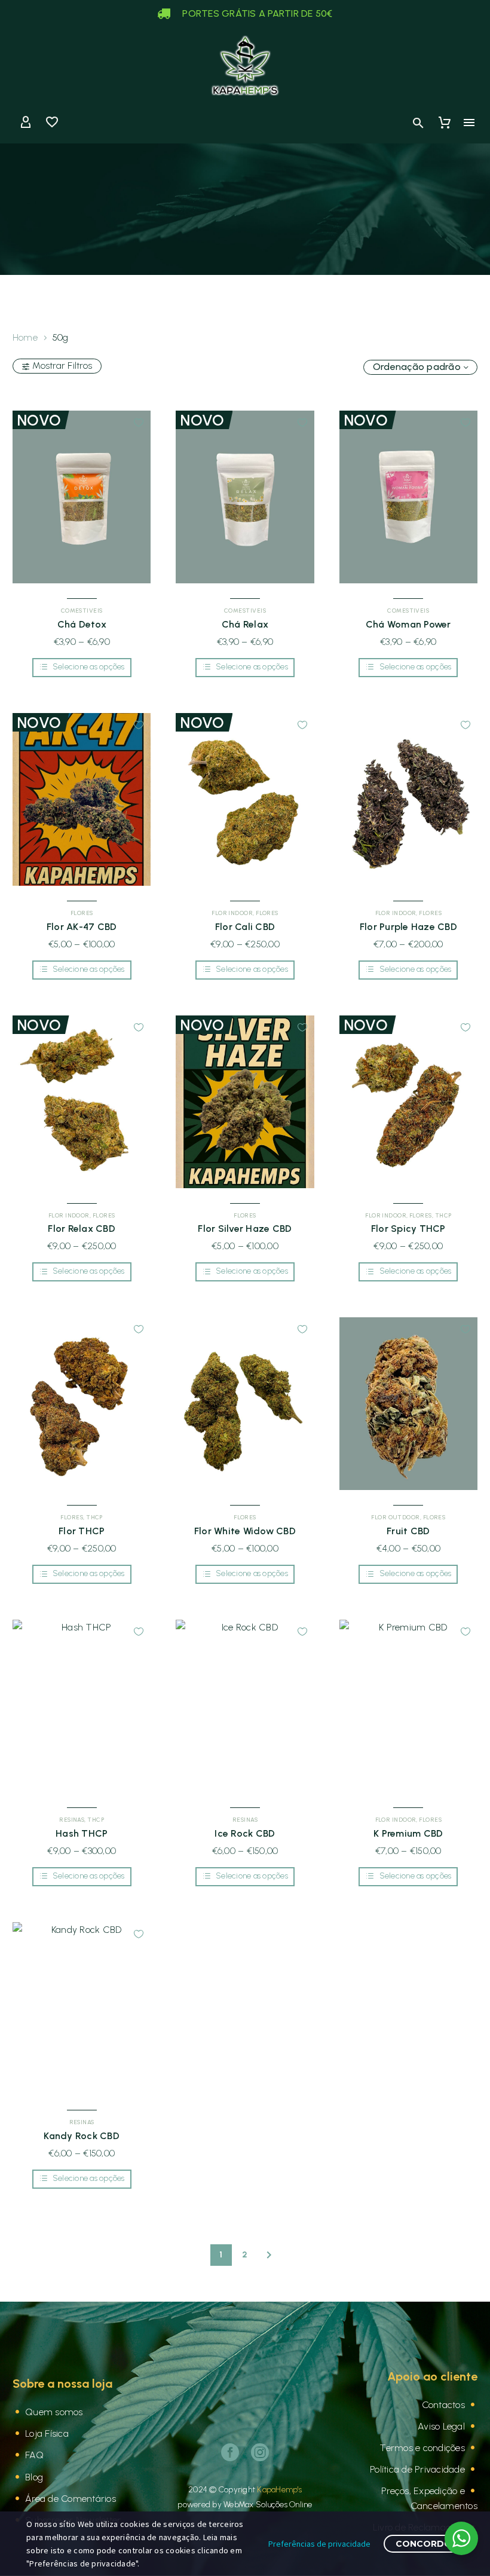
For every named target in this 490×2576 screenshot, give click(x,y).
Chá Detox (82, 624)
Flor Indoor (232, 913)
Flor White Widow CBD (245, 1531)
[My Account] (26, 123)
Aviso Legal (441, 2426)
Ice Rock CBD (245, 1833)
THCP (443, 1215)
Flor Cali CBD (245, 927)
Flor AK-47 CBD (82, 927)
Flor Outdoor (395, 1517)
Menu (469, 123)
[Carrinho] (445, 123)
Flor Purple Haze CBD (408, 927)
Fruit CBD (408, 1531)
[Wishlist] (52, 123)
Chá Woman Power (408, 624)
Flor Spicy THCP (408, 1229)
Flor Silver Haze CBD (245, 1229)
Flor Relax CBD (82, 1229)
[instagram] (260, 2452)
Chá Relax (245, 624)
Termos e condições (422, 2448)
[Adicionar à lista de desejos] (139, 423)
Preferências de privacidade (319, 2544)
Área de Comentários (71, 2499)
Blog (34, 2477)
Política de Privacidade (417, 2469)
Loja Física (47, 2433)
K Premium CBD (408, 1833)
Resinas (72, 1820)
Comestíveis (82, 611)
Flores (82, 913)
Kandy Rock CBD (82, 2136)
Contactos (443, 2405)
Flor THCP (82, 1531)
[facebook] (230, 2452)
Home (25, 337)
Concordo (424, 2544)
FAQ (34, 2455)
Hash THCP (82, 1833)
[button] (418, 123)
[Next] (269, 2255)
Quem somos (54, 2412)
